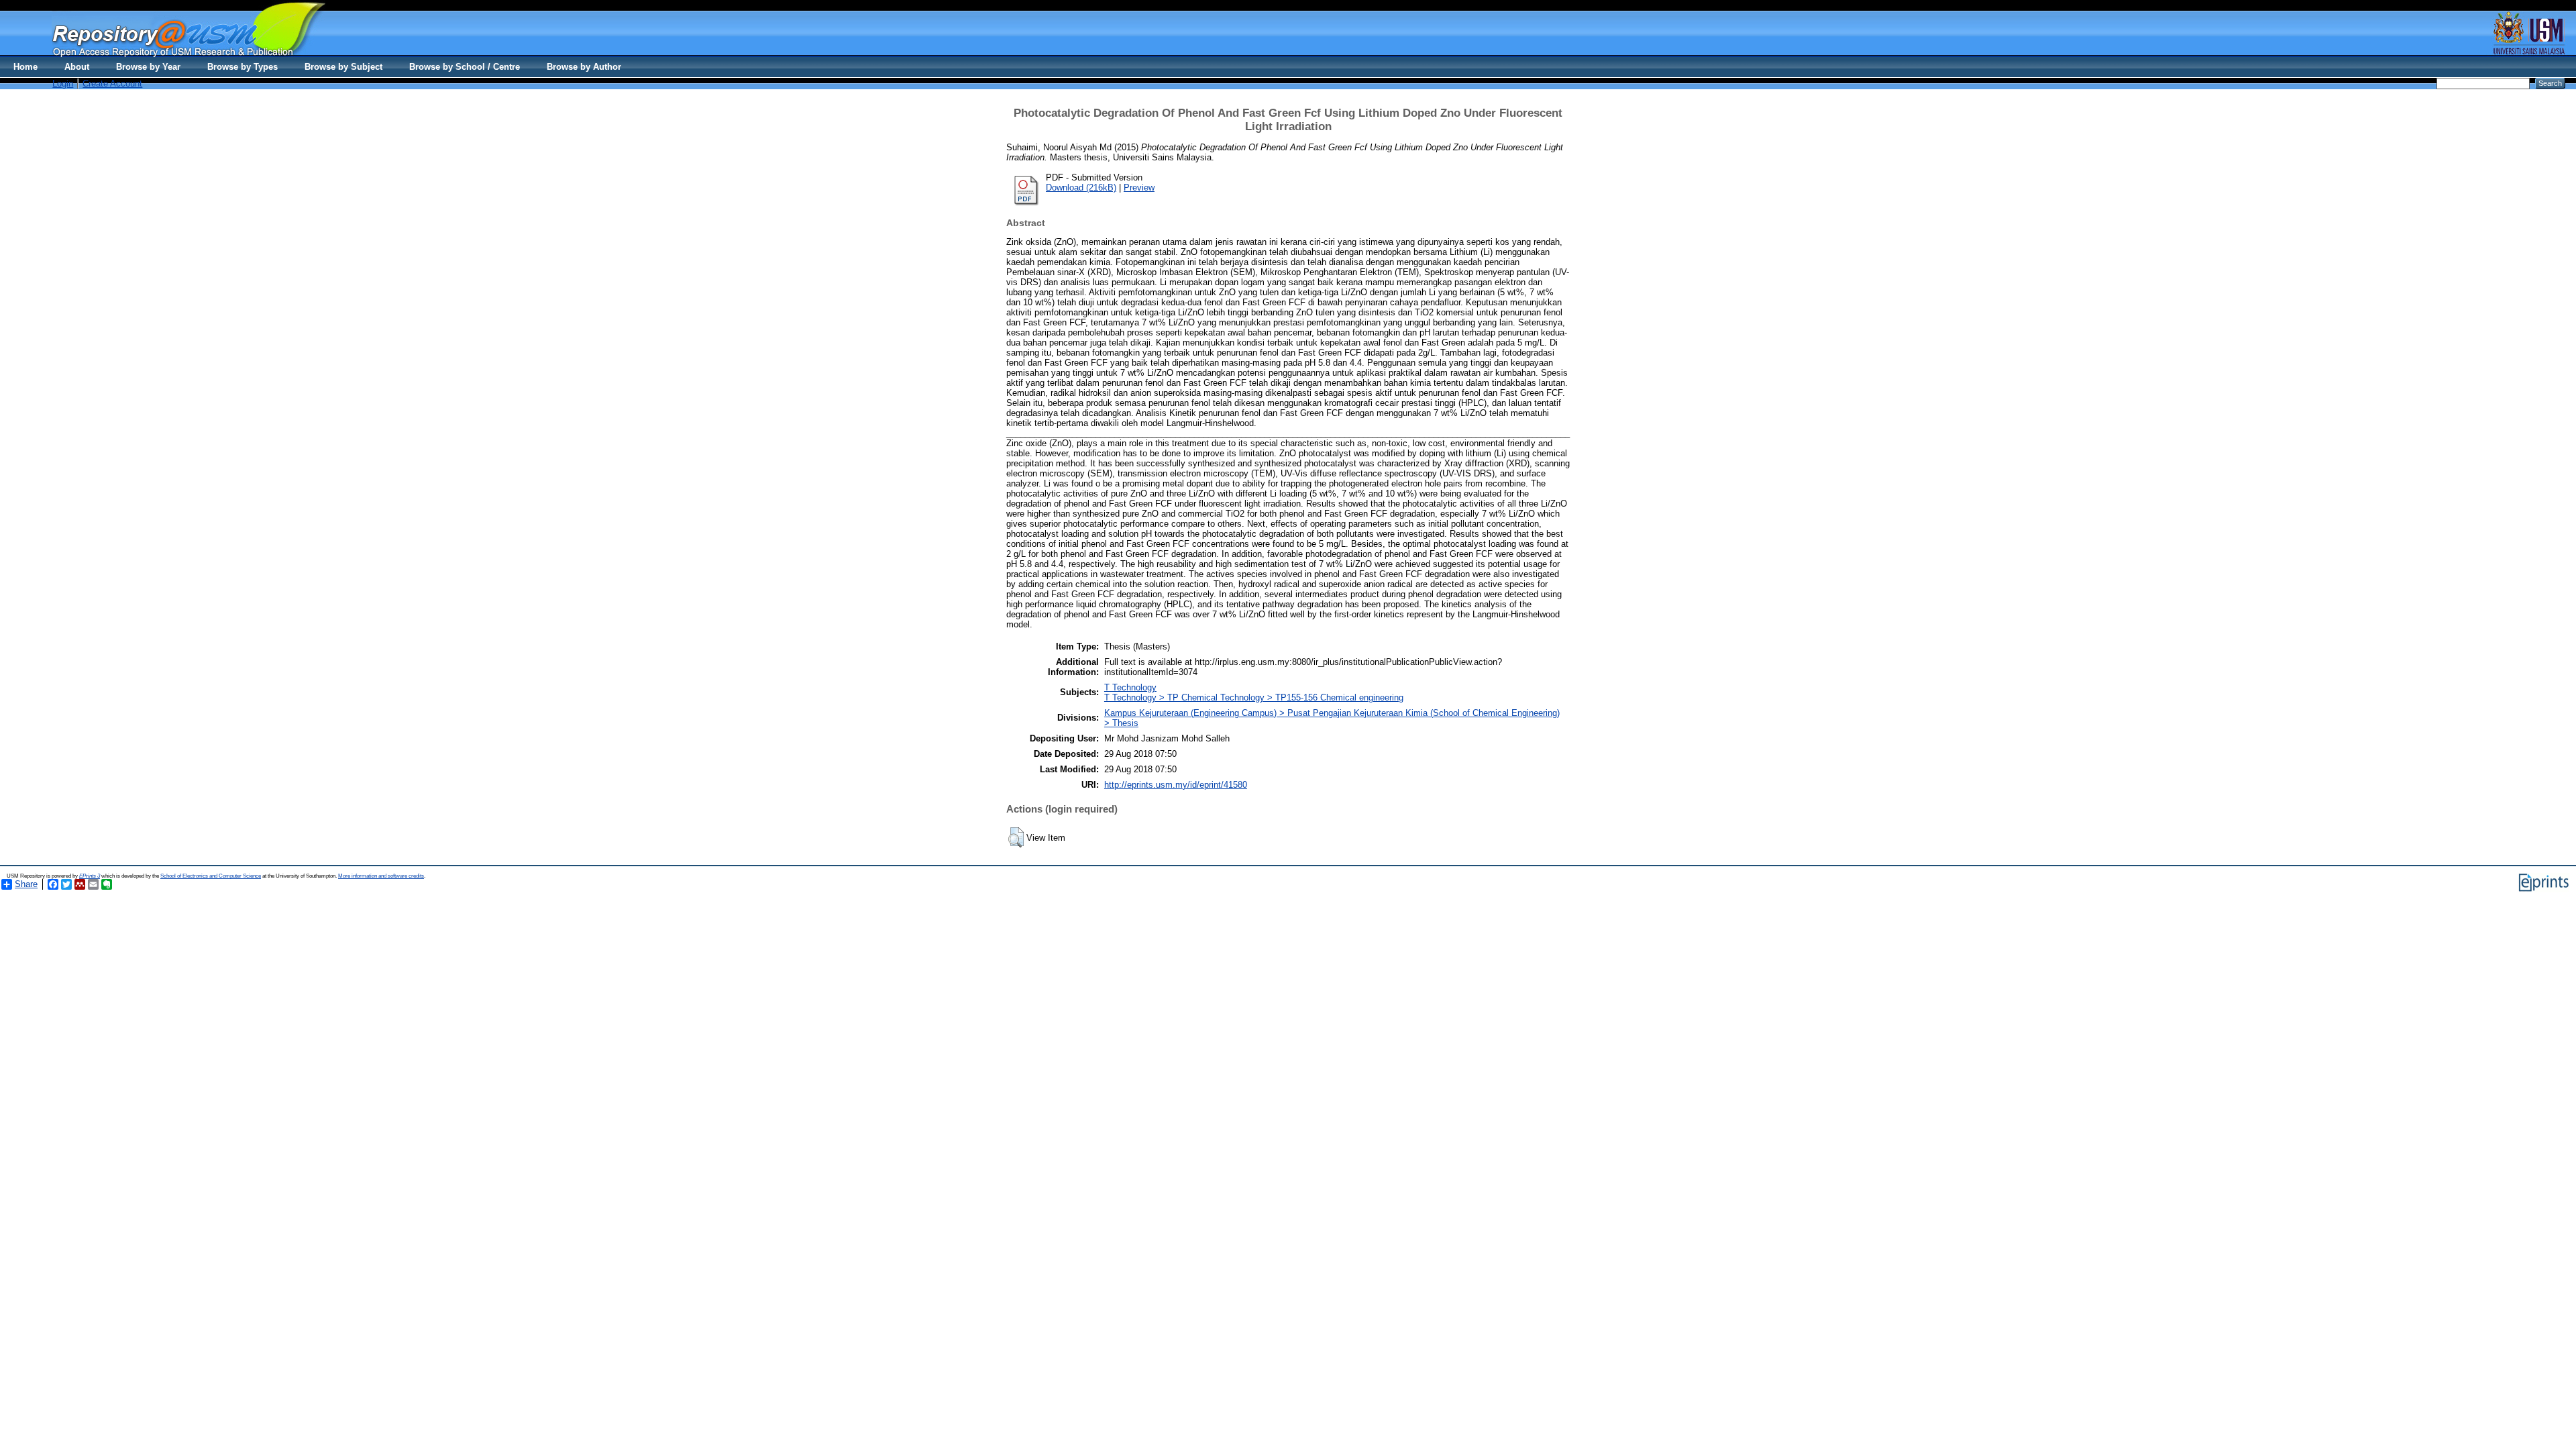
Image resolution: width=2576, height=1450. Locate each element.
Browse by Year (148, 67)
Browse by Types (243, 67)
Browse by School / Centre (465, 67)
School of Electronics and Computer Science (211, 876)
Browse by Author (584, 67)
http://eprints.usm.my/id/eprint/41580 (1176, 785)
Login (63, 84)
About (77, 67)
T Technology (1130, 687)
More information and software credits (381, 876)
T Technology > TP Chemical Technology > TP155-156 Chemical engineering (1254, 697)
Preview (1139, 188)
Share (26, 884)
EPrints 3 (90, 876)
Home (25, 67)
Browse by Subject (343, 67)
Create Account (112, 84)
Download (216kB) (1081, 188)
